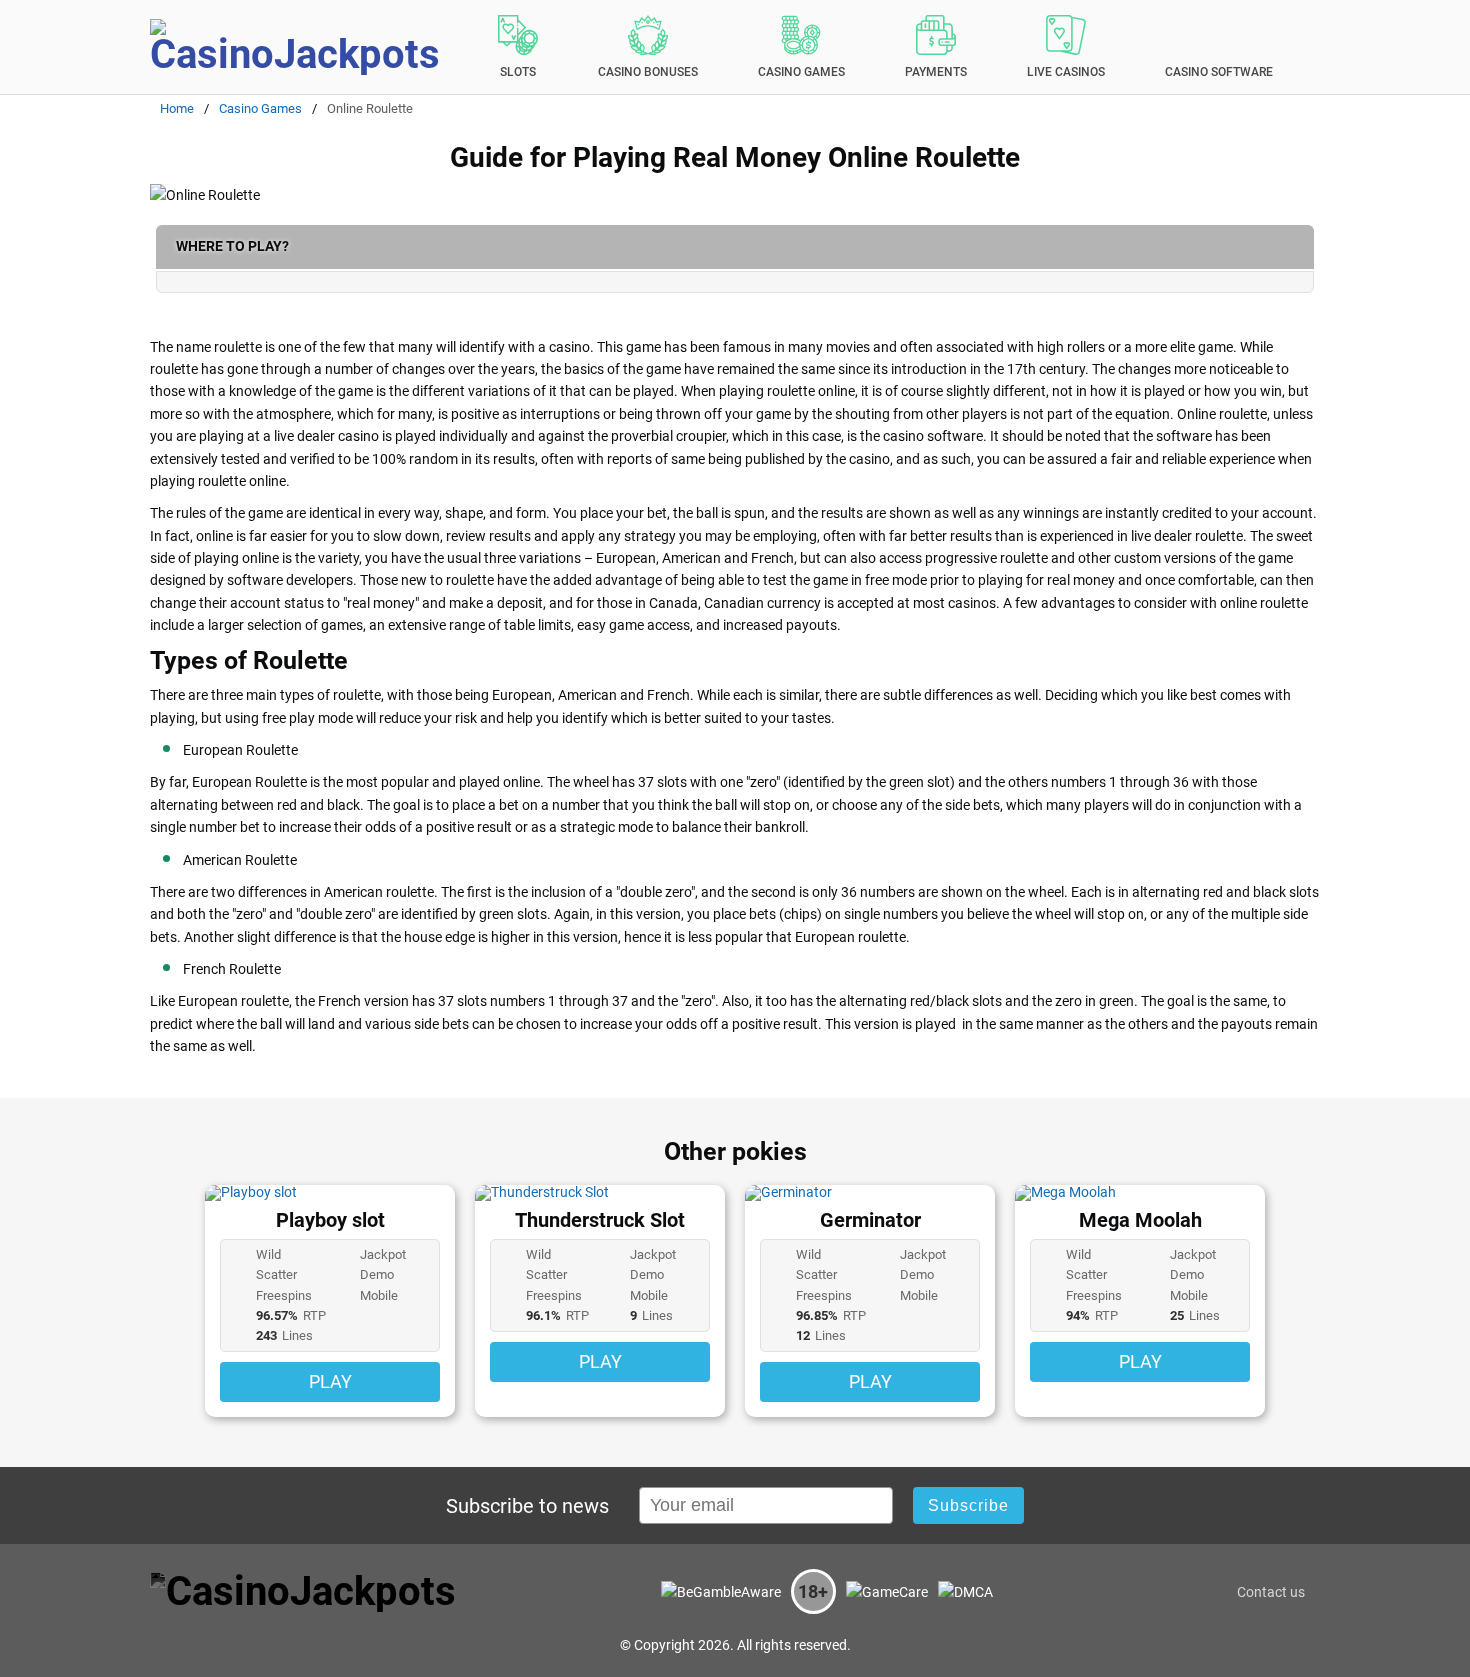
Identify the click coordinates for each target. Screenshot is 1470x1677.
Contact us (1271, 1592)
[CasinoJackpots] (300, 47)
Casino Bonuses (648, 72)
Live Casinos (1066, 72)
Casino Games (801, 72)
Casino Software (1219, 72)
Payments (936, 72)
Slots (518, 72)
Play (330, 1382)
